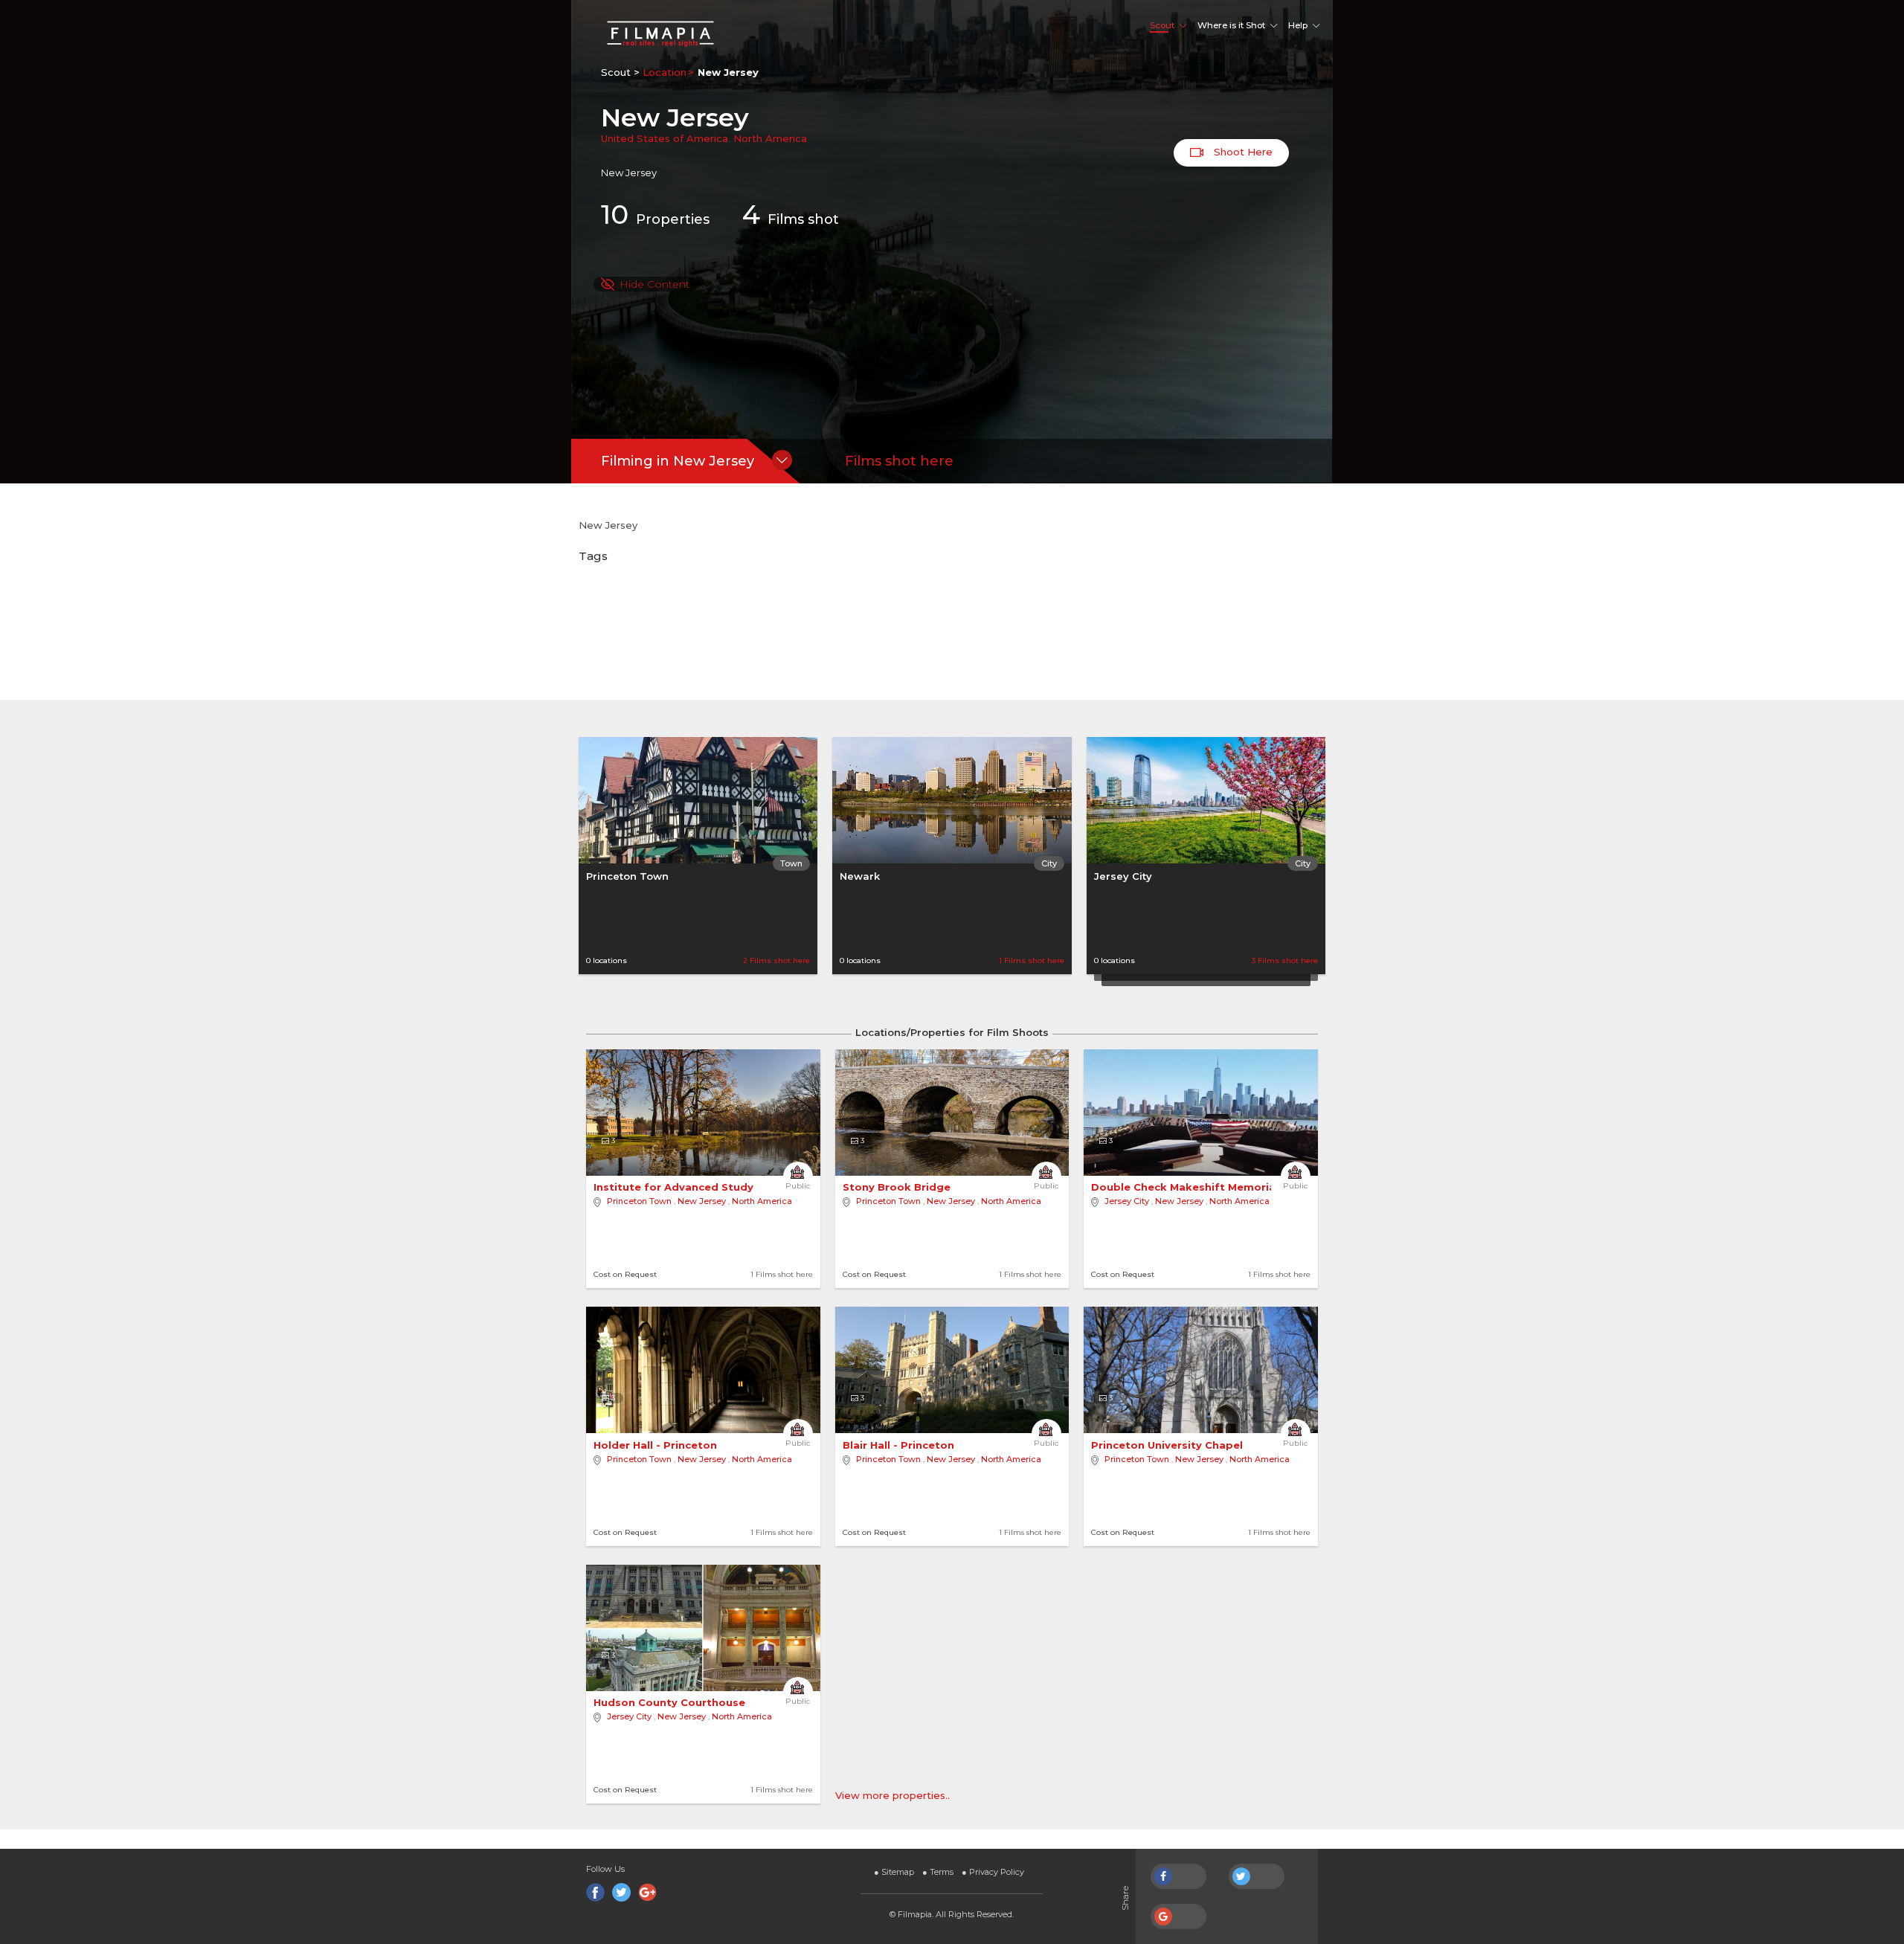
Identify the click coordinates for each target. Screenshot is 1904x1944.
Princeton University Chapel (1168, 1445)
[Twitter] (621, 1892)
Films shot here (899, 461)
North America (770, 138)
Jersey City (1123, 876)
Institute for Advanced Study (675, 1187)
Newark (860, 876)
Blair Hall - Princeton (900, 1445)
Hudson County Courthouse (671, 1702)
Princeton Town (627, 876)
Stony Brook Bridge (898, 1187)
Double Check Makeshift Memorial (1186, 1187)
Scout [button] (1162, 25)
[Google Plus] (647, 1892)
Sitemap (894, 1872)
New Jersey (702, 1201)
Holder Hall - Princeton (657, 1445)
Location (665, 72)
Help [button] (1298, 25)
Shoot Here (1242, 152)
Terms (938, 1872)
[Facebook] (595, 1892)
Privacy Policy (993, 1872)
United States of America (665, 138)
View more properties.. (892, 1795)
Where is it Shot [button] (1231, 25)
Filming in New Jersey (678, 461)
